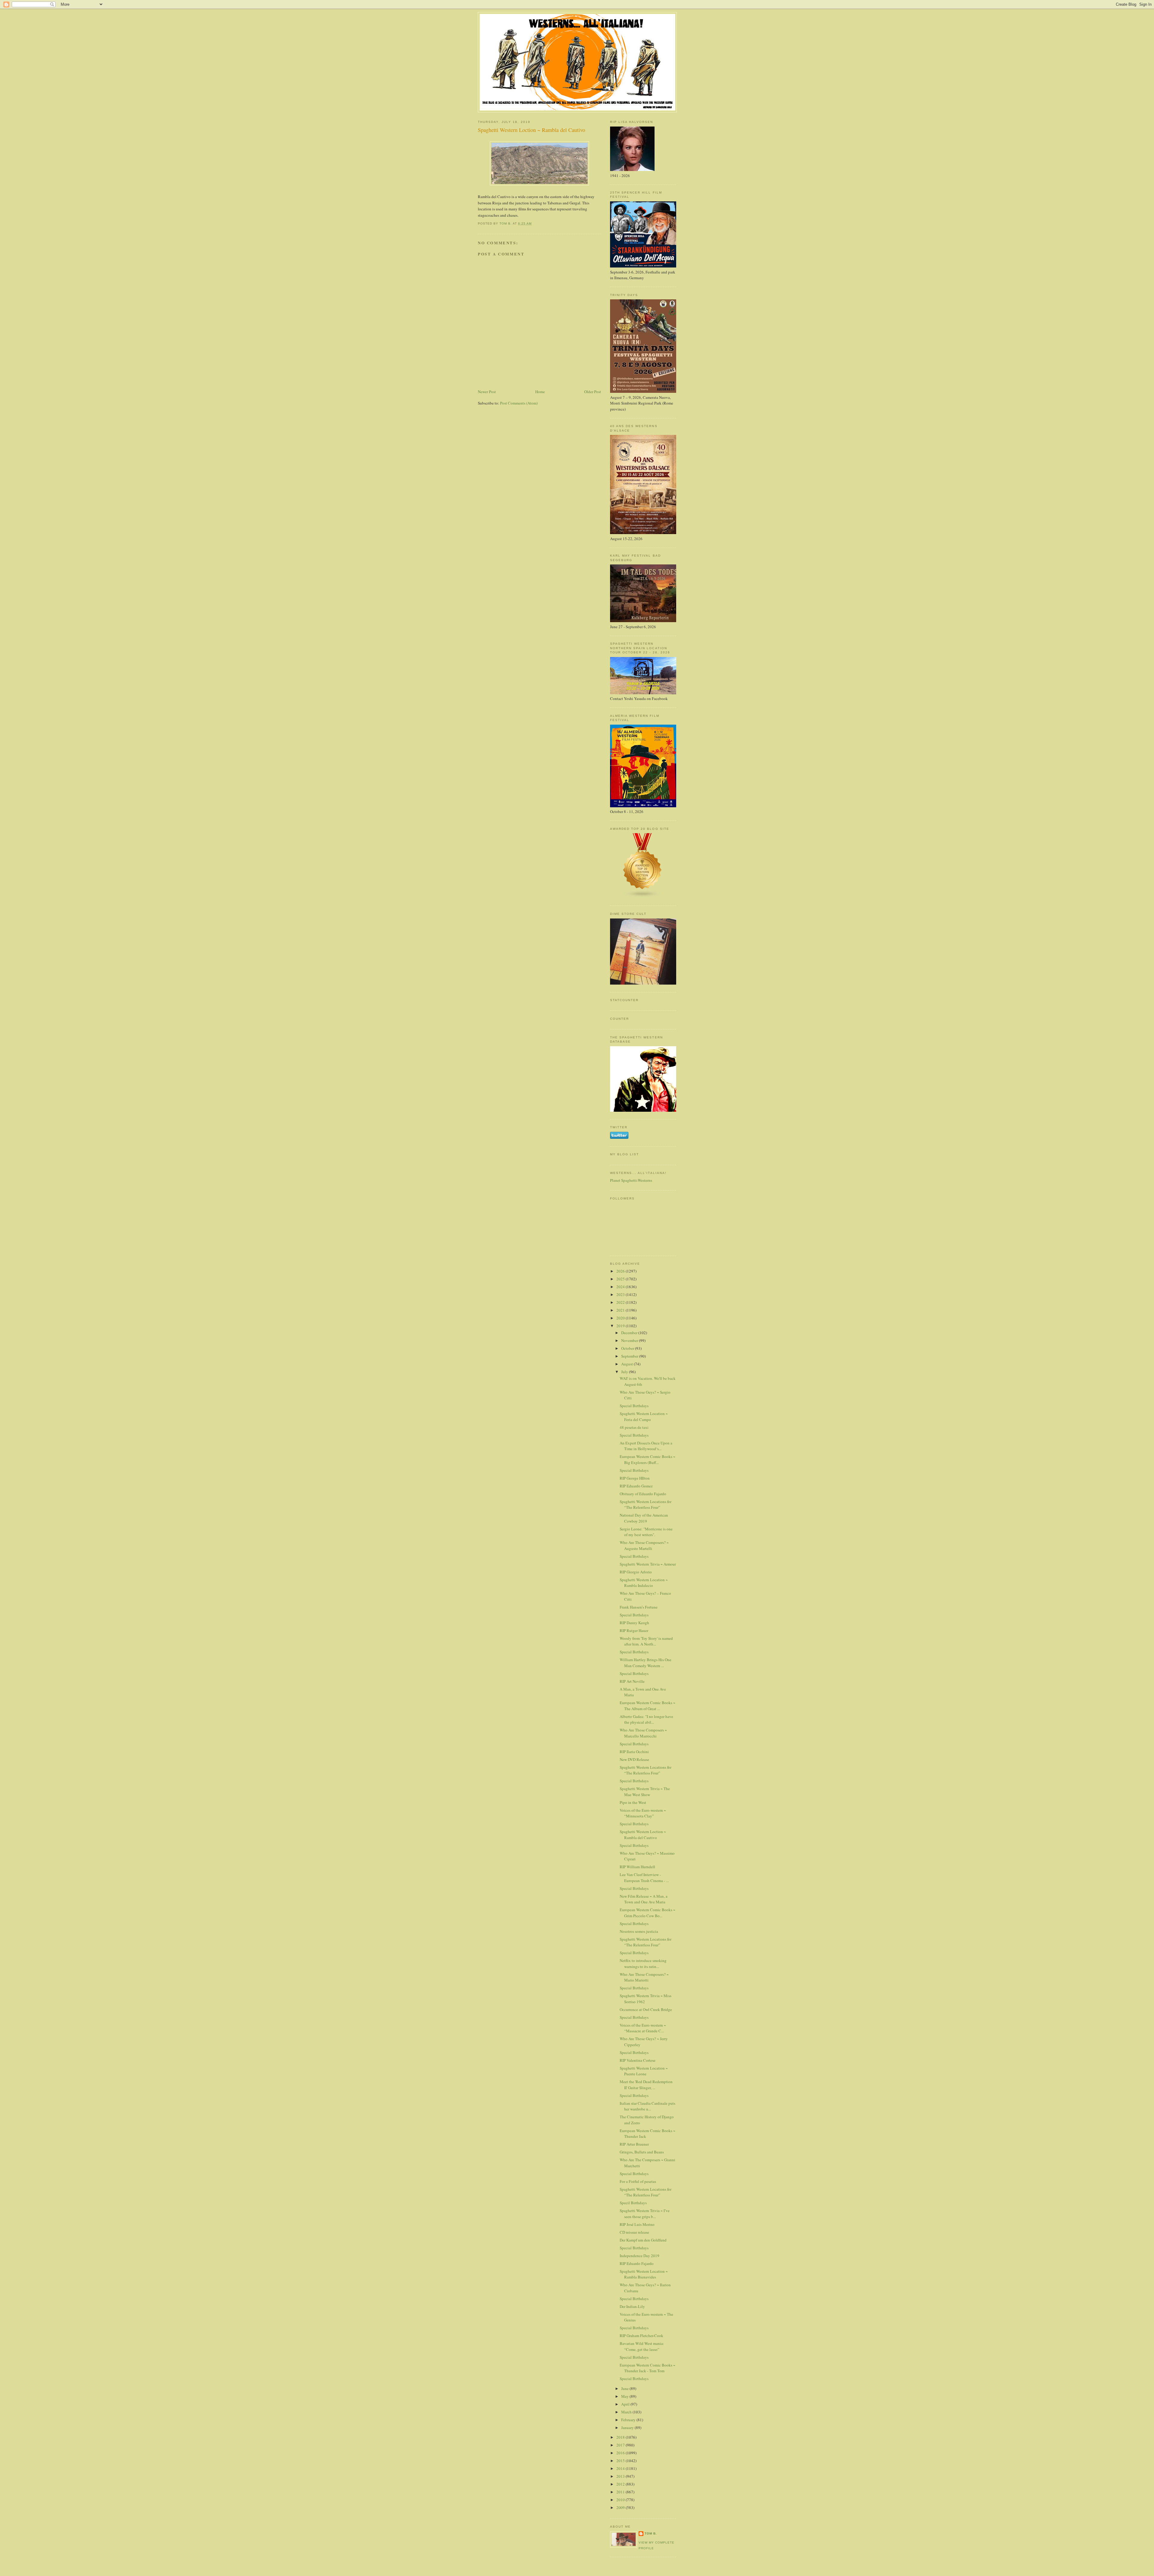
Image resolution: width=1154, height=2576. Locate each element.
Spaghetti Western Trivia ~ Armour (648, 1564)
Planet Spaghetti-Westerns (631, 1180)
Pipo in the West (633, 1802)
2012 (621, 2484)
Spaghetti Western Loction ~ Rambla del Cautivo (643, 1835)
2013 (621, 2476)
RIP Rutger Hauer (634, 1630)
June (625, 2388)
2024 (621, 1287)
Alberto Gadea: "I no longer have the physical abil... (646, 1719)
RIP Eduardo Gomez (636, 1486)
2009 (621, 2507)
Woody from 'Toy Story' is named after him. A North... (646, 1641)
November (630, 1340)
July (625, 1372)
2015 (621, 2461)
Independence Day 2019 (640, 2256)
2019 (621, 1326)
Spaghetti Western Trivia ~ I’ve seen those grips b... (645, 2214)
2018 (621, 2437)
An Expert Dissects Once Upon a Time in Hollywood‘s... (646, 1446)
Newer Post (487, 392)
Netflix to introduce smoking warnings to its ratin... (643, 1963)
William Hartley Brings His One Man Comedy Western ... (646, 1663)
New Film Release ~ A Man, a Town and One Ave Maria (644, 1899)
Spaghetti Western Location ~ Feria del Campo (644, 1416)
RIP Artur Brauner (634, 2144)
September (630, 1356)
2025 (621, 1279)
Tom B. (651, 2533)
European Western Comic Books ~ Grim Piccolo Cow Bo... (647, 1913)
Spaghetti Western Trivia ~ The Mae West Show (645, 1792)
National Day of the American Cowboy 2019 (644, 1518)
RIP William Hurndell (637, 1867)
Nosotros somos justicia (639, 1931)
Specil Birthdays (633, 2203)
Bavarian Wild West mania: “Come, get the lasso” (642, 2346)
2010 (621, 2500)
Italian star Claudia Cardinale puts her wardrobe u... (647, 2106)
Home (540, 392)
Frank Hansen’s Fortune (639, 1607)
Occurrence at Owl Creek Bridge (646, 2009)
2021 (621, 1310)
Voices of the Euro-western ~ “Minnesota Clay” (643, 1813)
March (627, 2412)
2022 (621, 1302)
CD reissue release (634, 2232)
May (625, 2396)
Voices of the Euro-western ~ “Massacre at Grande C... (643, 2028)
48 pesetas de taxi (634, 1427)
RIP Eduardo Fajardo (637, 2263)
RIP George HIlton (635, 1478)
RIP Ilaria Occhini (634, 1752)
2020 (621, 1318)
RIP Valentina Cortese (638, 2060)
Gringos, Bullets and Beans (642, 2152)
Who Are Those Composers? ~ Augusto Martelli (644, 1545)
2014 (621, 2468)
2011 (621, 2492)
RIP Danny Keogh (634, 1623)
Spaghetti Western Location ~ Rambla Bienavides (644, 2274)
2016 (621, 2453)
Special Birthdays (634, 1406)
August (627, 1364)
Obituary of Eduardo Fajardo (643, 1494)
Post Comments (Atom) (519, 403)
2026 (621, 1271)
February (629, 2420)
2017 (621, 2445)
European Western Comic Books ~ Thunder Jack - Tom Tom (647, 2368)
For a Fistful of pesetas (638, 2181)
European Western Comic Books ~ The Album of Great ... (647, 1706)
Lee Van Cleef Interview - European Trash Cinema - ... (644, 1878)
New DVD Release (634, 1759)
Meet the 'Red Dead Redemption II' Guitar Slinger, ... (646, 2085)
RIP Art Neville (632, 1681)
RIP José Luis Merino (637, 2224)
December (630, 1333)
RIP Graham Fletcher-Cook (641, 2336)
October (628, 1348)
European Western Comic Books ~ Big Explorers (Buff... (647, 1459)
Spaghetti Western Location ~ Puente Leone (644, 2071)
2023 (621, 1294)
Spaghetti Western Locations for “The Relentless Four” (646, 1505)
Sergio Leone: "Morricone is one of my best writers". (646, 1532)
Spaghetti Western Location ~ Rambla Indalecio (644, 1583)
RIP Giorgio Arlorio (636, 1572)
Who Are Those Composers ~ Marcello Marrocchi (643, 1733)
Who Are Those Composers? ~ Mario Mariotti (644, 1977)
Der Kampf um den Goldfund (643, 2240)
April (626, 2404)
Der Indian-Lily (632, 2306)
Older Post (593, 392)
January (628, 2428)
